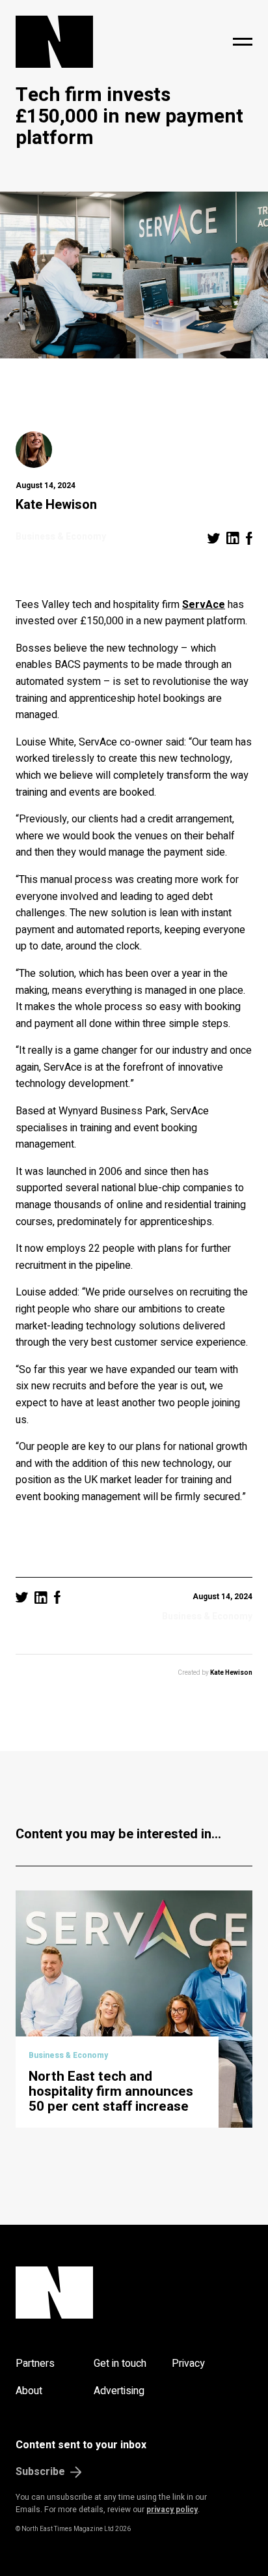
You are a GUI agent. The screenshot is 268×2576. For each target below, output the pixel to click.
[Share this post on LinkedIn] (233, 538)
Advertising (119, 2391)
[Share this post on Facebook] (249, 538)
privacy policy (172, 2510)
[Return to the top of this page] (134, 2293)
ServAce (204, 605)
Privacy (188, 2364)
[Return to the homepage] (89, 42)
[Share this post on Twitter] (214, 538)
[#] (243, 42)
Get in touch (120, 2364)
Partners (35, 2364)
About (29, 2391)
